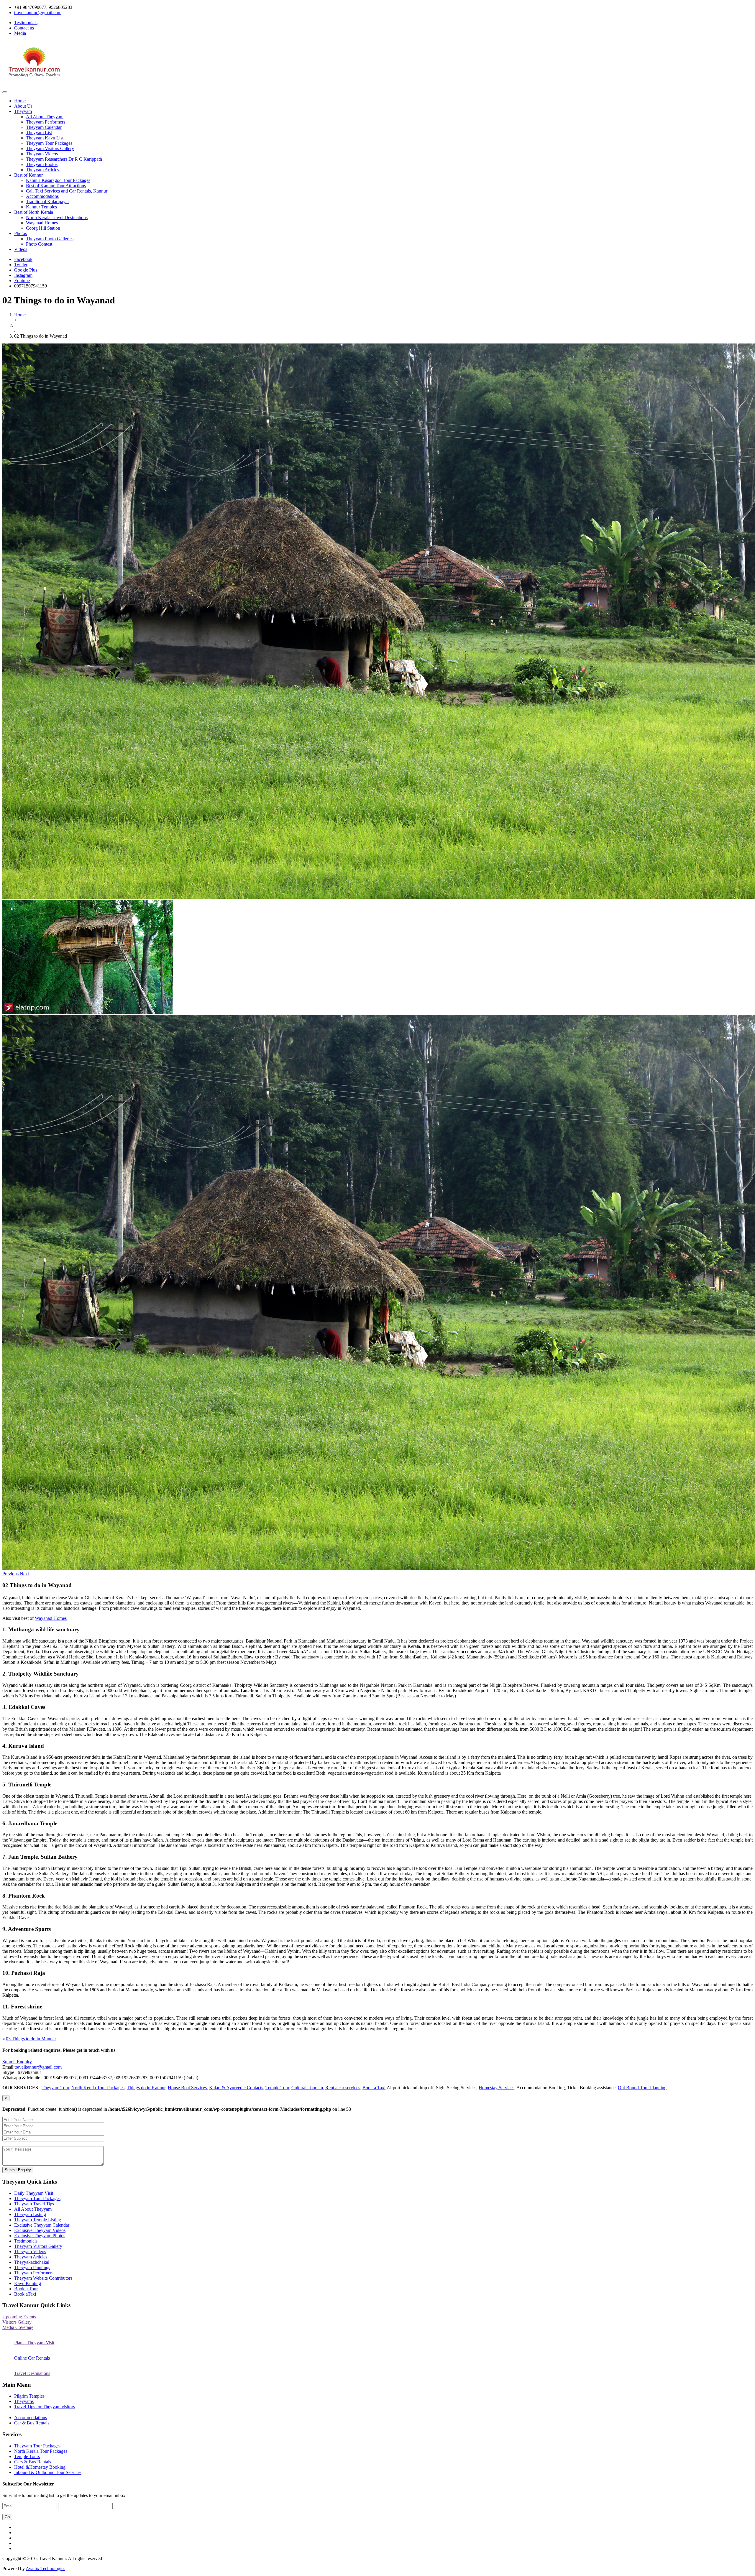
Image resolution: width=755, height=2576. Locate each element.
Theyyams (24, 2401)
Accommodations (42, 196)
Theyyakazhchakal (32, 2262)
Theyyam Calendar (44, 127)
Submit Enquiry (17, 2062)
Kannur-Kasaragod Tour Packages (58, 180)
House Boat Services (187, 2088)
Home (20, 101)
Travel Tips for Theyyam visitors (45, 2407)
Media (20, 33)
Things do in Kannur (146, 2088)
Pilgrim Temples (29, 2396)
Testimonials (26, 23)
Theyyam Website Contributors (43, 2278)
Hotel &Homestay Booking (40, 2467)
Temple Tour (277, 2088)
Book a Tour (26, 2289)
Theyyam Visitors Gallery (50, 148)
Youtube (22, 281)
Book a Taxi (374, 2088)
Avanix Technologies (45, 2568)
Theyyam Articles (42, 170)
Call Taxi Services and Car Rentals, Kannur (67, 191)
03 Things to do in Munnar (31, 2039)
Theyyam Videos (42, 154)
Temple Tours (27, 2456)
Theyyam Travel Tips (34, 2204)
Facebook (23, 259)
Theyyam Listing (30, 2214)
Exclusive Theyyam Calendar (42, 2225)
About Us (23, 106)
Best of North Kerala (34, 212)
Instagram (23, 275)
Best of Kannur (28, 175)
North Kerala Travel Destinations (57, 217)
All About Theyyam (45, 117)
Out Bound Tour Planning (642, 2088)
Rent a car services (343, 2088)
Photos (20, 233)
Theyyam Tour (55, 2088)
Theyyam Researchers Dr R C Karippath (64, 159)
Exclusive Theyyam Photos (40, 2236)
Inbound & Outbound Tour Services (48, 2472)
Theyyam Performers (46, 122)
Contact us (24, 28)
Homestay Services (497, 2088)
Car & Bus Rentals (32, 2423)
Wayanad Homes (42, 223)
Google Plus (26, 270)
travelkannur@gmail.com (38, 2067)
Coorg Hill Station (43, 228)
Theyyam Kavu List (45, 138)
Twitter (21, 265)
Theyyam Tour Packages (49, 143)
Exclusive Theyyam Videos (40, 2230)
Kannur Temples (41, 207)
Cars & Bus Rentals (33, 2462)
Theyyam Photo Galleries (50, 239)
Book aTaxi (25, 2294)
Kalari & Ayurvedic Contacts (236, 2088)
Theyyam (23, 111)
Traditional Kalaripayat (47, 202)
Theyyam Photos (42, 164)
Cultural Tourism (307, 2088)
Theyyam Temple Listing (38, 2220)
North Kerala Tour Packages (98, 2088)
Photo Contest (39, 244)
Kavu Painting (28, 2283)
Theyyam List (39, 133)
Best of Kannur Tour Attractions (56, 186)
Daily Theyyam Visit (34, 2193)
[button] (11, 1574)
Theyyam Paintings (32, 2267)
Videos (21, 249)
